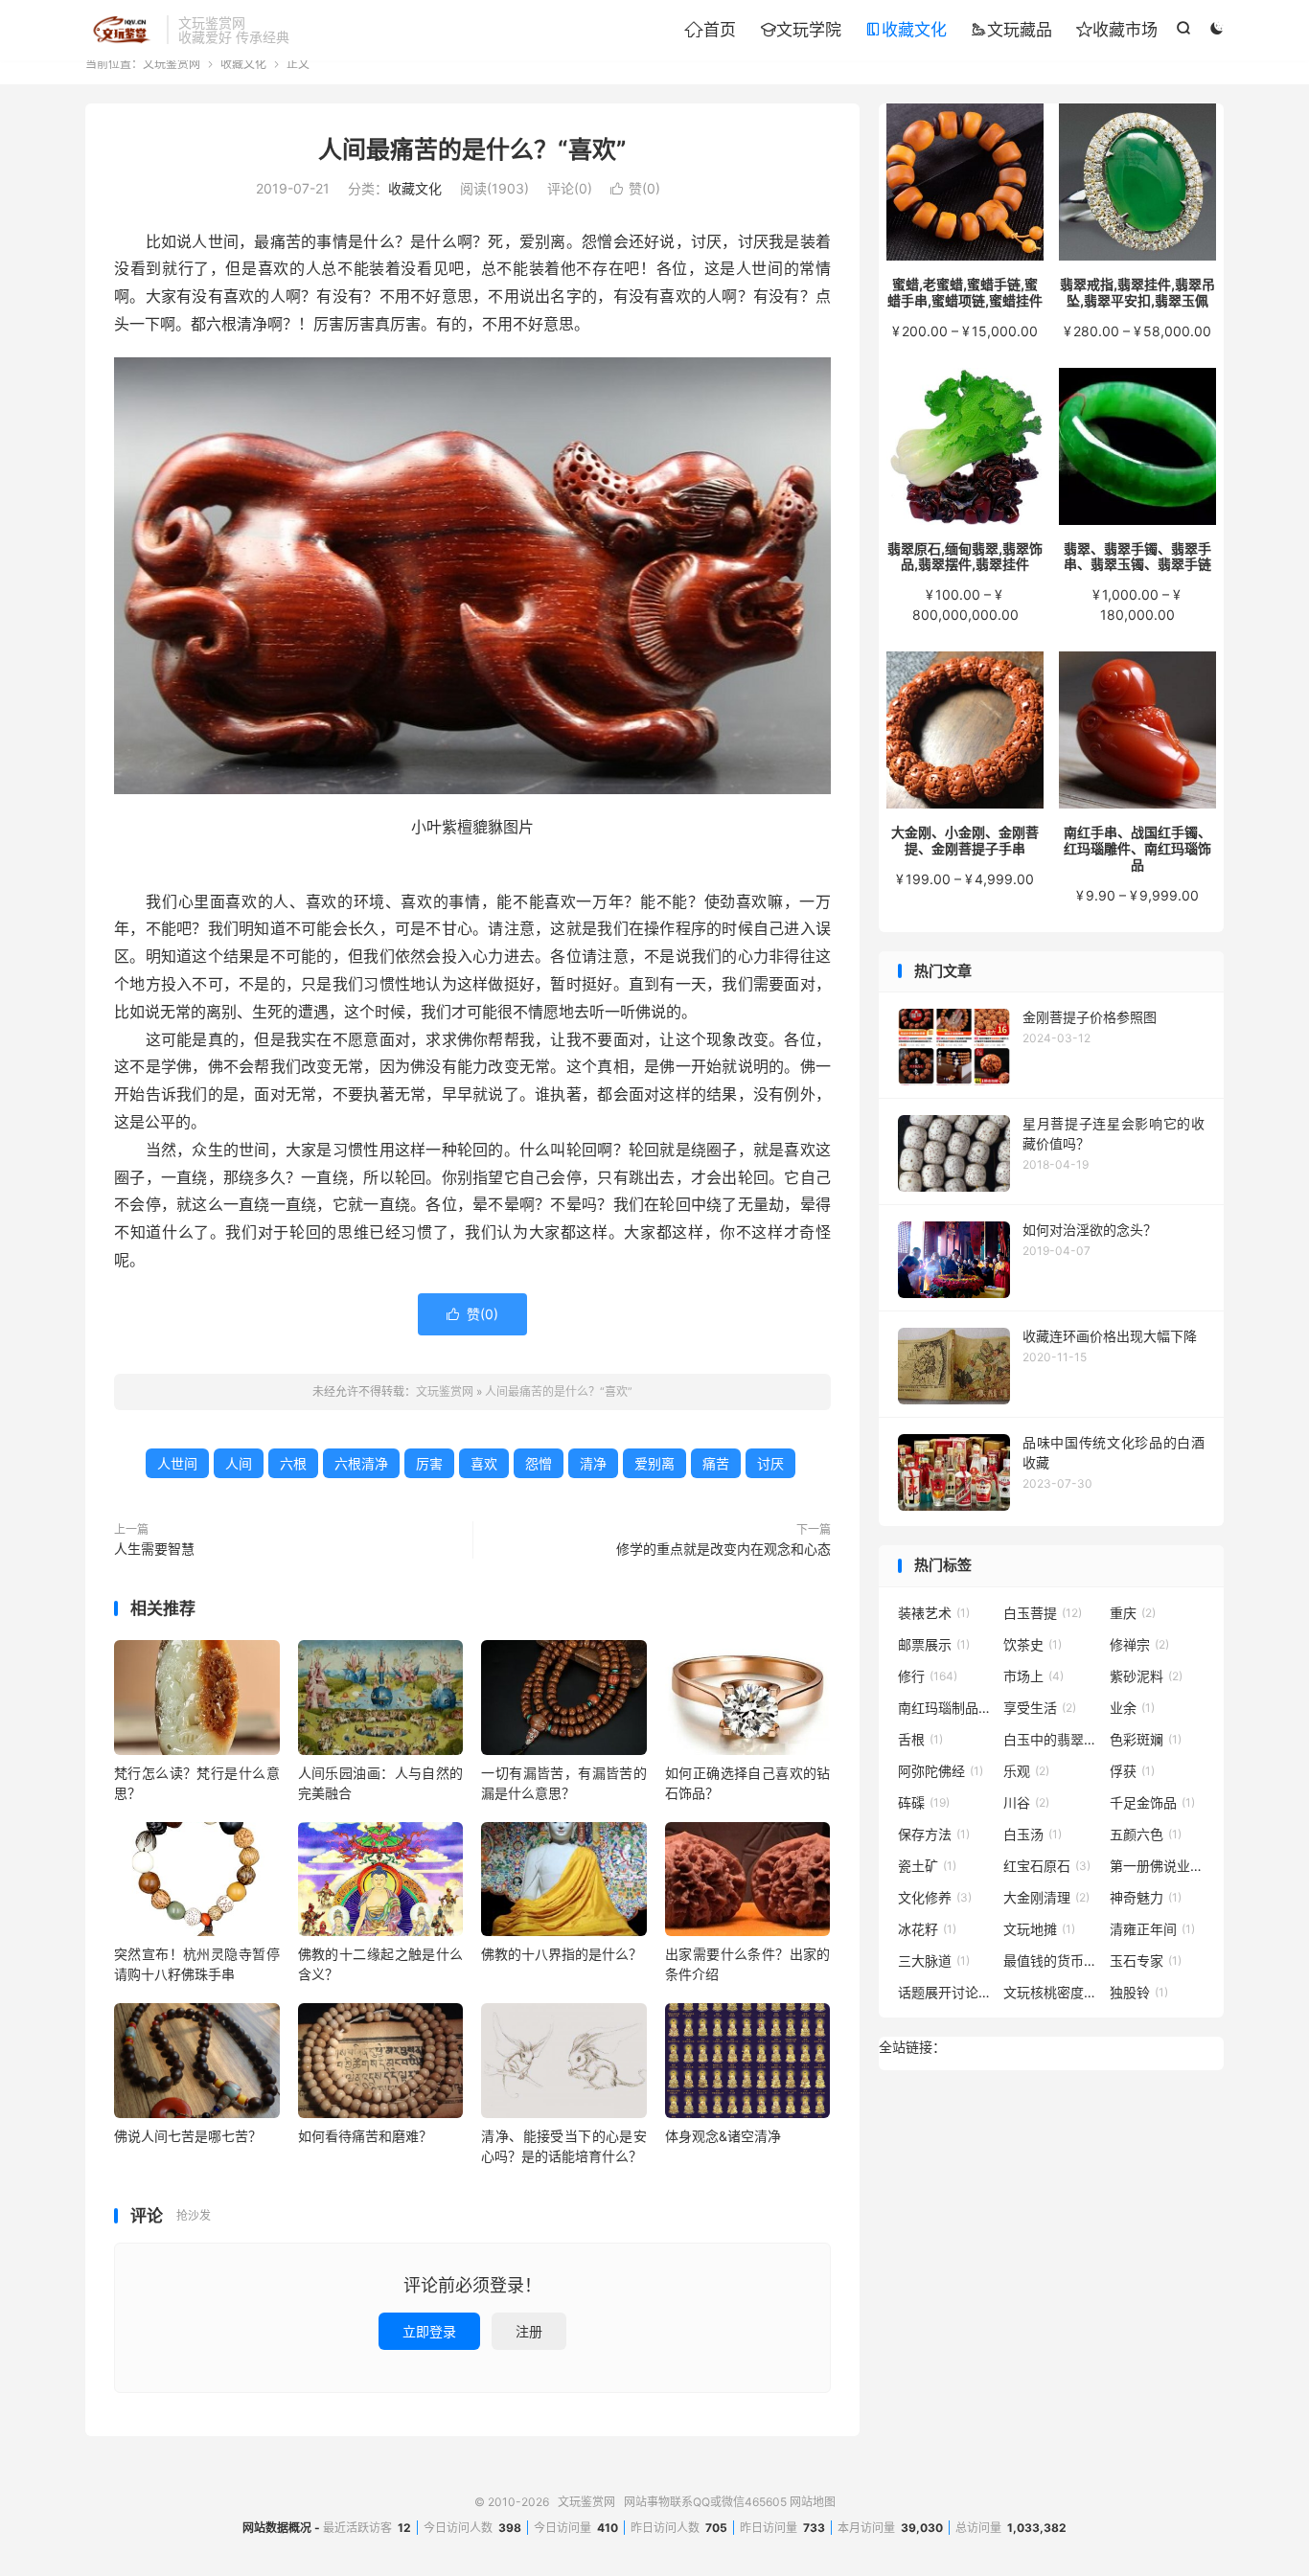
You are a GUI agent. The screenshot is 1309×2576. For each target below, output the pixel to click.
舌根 (920, 1739)
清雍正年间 (1152, 1929)
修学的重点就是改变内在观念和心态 (723, 1549)
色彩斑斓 (1146, 1739)
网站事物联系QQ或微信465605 (705, 2502)
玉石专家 (1146, 1960)
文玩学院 (801, 30)
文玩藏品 (1011, 30)
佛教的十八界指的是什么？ (562, 1954)
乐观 (1026, 1771)
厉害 (429, 1463)
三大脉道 (934, 1960)
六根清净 (361, 1463)
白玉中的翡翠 (1051, 1739)
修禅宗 (1139, 1644)
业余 (1132, 1708)
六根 (293, 1463)
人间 (239, 1463)
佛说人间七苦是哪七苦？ (188, 2136)
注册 (529, 2331)
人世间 (177, 1463)
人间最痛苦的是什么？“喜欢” (472, 149)
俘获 (1132, 1771)
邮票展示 (934, 1644)
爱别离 (654, 1463)
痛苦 (716, 1463)
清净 (593, 1463)
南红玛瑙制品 (946, 1708)
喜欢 (484, 1463)
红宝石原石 (1047, 1866)
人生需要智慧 (154, 1549)
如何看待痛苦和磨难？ (365, 2136)
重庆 (1133, 1613)
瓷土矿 (927, 1866)
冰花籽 (927, 1929)
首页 (710, 30)
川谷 (1026, 1802)
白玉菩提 (1043, 1613)
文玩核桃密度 (1051, 1992)
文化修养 (935, 1897)
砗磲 (924, 1802)
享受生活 (1040, 1708)
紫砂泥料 (1146, 1676)
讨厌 (770, 1463)
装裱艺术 (934, 1613)
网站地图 (813, 2502)
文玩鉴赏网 (121, 30)
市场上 (1033, 1676)
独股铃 (1139, 1992)
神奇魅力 (1146, 1897)
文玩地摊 (1039, 1929)
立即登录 (429, 2331)
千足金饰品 (1152, 1802)
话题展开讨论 (946, 1992)
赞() (635, 188)
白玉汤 (1033, 1834)
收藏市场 (1117, 30)
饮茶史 (1033, 1644)
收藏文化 (906, 30)
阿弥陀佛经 (941, 1771)
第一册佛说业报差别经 (1158, 1866)
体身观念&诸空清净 (723, 2136)
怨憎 (539, 1463)
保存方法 (934, 1834)
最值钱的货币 (1051, 1960)
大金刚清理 (1046, 1897)
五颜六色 (1146, 1834)
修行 (928, 1676)
